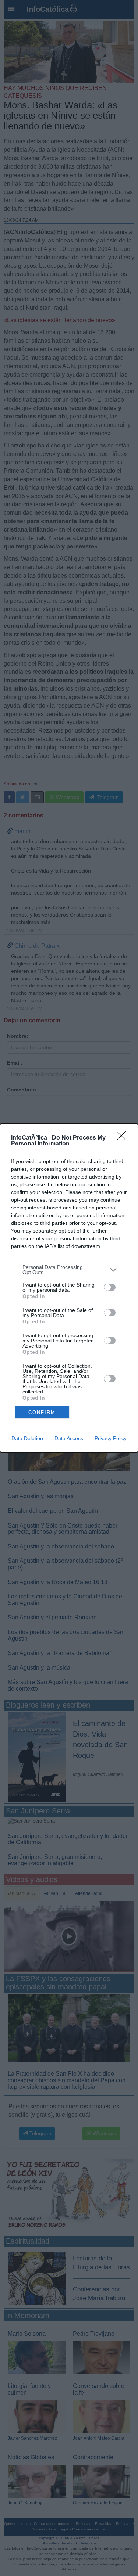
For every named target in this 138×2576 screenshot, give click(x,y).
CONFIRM (42, 1412)
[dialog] (69, 1288)
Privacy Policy (111, 1438)
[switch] (110, 1287)
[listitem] (69, 1270)
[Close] (124, 1138)
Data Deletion (27, 1438)
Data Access (69, 1438)
